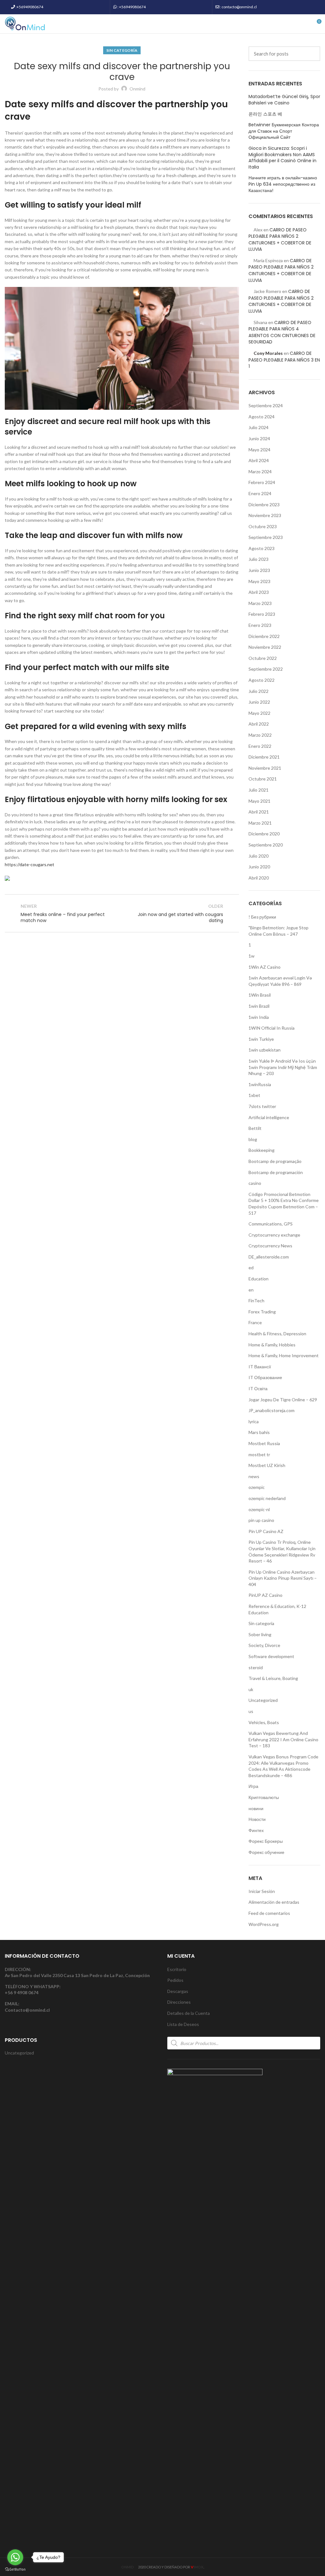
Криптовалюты (264, 1797)
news (254, 1476)
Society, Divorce (264, 1645)
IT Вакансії (260, 1367)
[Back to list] (122, 913)
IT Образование (265, 1377)
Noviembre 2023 (265, 515)
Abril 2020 (259, 878)
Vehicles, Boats (264, 1722)
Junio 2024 (259, 438)
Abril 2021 (259, 812)
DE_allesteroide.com (269, 1257)
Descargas (178, 1991)
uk (251, 1689)
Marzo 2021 (260, 823)
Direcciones (179, 2002)
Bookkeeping (262, 1150)
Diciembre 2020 (264, 834)
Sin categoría (122, 50)
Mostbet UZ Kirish (267, 1465)
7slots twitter (262, 1106)
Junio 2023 (259, 570)
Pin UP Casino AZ (266, 1531)
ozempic (257, 1487)
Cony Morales (268, 353)
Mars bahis (259, 1432)
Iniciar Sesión (262, 1891)
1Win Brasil (260, 995)
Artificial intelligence (269, 1117)
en (251, 1290)
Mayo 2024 (259, 450)
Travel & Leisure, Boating (273, 1678)
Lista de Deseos (183, 2024)
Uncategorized (263, 1700)
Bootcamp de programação (275, 1161)
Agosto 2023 (262, 548)
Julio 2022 (259, 691)
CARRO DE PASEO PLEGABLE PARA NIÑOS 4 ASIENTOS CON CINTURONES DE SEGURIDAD (282, 332)
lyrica (254, 1421)
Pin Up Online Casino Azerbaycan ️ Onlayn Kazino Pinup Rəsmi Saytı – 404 (283, 1578)
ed (251, 1268)
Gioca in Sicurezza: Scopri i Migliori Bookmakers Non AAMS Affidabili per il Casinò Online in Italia (282, 158)
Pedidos (175, 1980)
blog (253, 1139)
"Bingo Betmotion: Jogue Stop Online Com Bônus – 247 (279, 931)
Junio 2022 (259, 702)
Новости (257, 1819)
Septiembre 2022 (266, 669)
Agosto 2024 (262, 417)
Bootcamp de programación (276, 1172)
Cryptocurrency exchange (274, 1235)
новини (256, 1808)
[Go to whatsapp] (15, 2557)
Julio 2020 (259, 856)
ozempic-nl (259, 1509)
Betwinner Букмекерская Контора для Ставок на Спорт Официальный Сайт (284, 131)
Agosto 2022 (262, 680)
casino (255, 1183)
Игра (253, 1786)
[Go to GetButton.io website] (15, 2569)
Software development (271, 1656)
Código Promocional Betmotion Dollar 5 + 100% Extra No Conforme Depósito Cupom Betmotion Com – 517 (284, 1204)
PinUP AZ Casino (265, 1595)
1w (252, 956)
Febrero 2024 (262, 482)
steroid (256, 1667)
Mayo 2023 (259, 581)
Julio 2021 (259, 790)
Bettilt (255, 1128)
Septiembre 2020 (266, 845)
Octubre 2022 (263, 658)
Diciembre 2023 (264, 505)
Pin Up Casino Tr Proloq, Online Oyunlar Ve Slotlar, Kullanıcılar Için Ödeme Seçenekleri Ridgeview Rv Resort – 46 (282, 1551)
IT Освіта (258, 1388)
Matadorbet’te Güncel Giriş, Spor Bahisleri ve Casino (284, 100)
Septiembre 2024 (266, 405)
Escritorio (177, 1969)
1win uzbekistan (265, 1050)
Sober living (260, 1634)
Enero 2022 (260, 746)
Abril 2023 (259, 592)
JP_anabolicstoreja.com (272, 1410)
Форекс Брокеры (266, 1841)
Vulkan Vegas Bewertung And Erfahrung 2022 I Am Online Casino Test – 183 (283, 1739)
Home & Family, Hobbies (272, 1345)
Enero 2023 (260, 625)
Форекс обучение (266, 1852)
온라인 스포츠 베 (265, 114)
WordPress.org (264, 1924)
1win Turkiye (261, 1039)
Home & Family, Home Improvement (284, 1355)
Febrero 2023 (262, 614)
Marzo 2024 (260, 471)
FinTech (256, 1301)
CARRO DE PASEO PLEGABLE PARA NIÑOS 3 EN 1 (284, 360)
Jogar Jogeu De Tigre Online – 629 (283, 1400)
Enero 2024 (260, 493)
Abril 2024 (259, 460)
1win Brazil (259, 1006)
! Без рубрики (262, 917)
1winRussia (260, 1084)
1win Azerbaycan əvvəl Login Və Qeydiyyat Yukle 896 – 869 (280, 981)
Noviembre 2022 (265, 647)
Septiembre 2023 (266, 537)
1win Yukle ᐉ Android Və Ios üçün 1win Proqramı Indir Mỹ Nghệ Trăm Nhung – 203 (283, 1067)
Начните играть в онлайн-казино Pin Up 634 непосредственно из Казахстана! (283, 184)
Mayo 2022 (259, 713)
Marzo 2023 (260, 603)
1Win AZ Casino (265, 967)
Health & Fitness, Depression (277, 1334)
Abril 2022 (259, 724)
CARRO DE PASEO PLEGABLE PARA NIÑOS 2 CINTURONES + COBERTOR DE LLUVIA (280, 240)
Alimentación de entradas (274, 1902)
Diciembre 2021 (264, 757)
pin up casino (261, 1520)
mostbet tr (259, 1454)
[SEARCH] (312, 54)
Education (259, 1279)
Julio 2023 (259, 559)
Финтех (256, 1830)
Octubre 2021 (263, 779)
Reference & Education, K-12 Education (277, 1609)
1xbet (254, 1095)
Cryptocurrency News (270, 1246)
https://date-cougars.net (30, 864)
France (255, 1322)
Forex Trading (262, 1312)
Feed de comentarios (269, 1913)
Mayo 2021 (259, 801)
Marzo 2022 (260, 735)
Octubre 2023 (263, 526)
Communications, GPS (271, 1224)
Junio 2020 (259, 867)
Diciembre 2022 (264, 636)
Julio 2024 (259, 427)
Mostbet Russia (264, 1443)
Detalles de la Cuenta (189, 2013)
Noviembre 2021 (265, 768)
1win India (259, 1017)
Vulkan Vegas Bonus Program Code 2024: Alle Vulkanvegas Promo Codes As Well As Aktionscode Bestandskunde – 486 (283, 1766)
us (251, 1711)
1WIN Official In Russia (272, 1028)
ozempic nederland (267, 1498)
